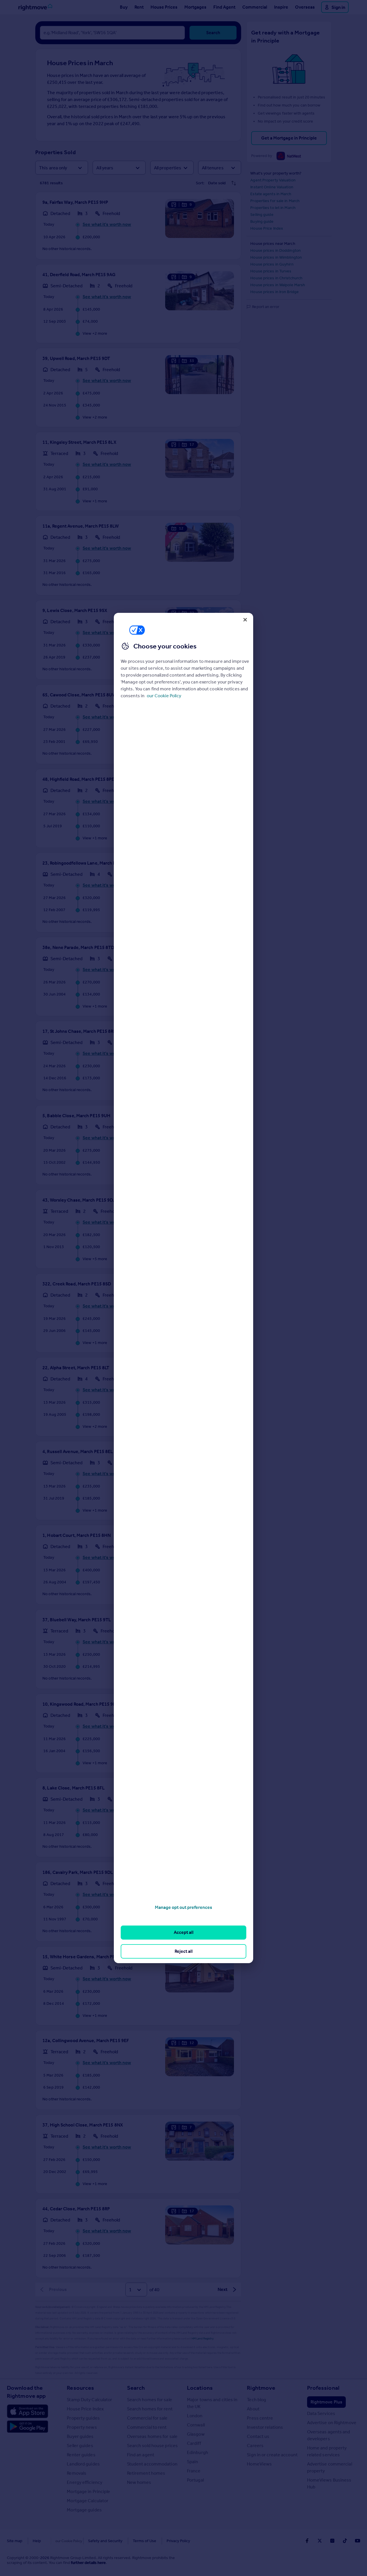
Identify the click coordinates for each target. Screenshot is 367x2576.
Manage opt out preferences (183, 1907)
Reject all (184, 1951)
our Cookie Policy (164, 696)
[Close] (245, 620)
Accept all (184, 1932)
